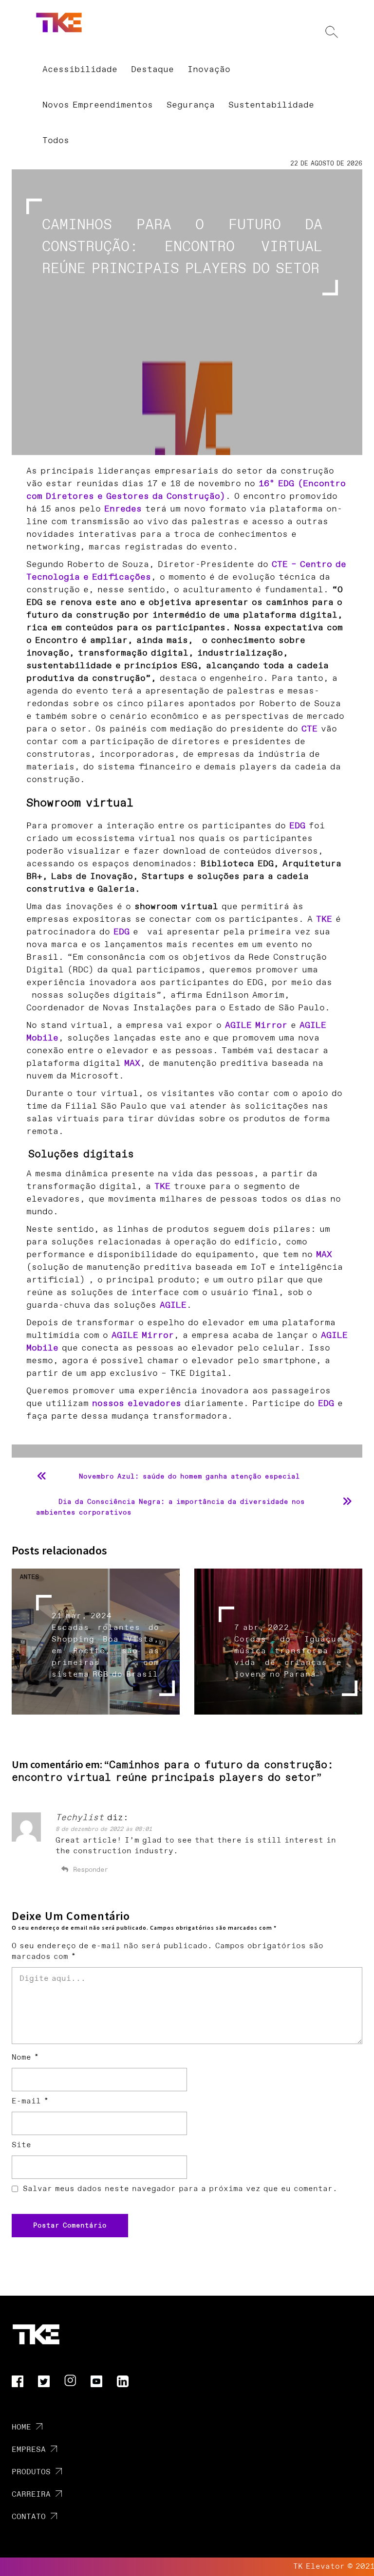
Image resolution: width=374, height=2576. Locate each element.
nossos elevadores (137, 1404)
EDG (297, 826)
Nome (25, 2057)
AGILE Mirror (256, 1025)
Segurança (191, 105)
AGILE (173, 1305)
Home (21, 2427)
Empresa (29, 2450)
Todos (56, 141)
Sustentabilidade (271, 105)
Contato (29, 2517)
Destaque (152, 70)
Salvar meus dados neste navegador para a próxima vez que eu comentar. (180, 2189)
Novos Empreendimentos (98, 105)
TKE (324, 919)
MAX (132, 1063)
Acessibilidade (80, 70)
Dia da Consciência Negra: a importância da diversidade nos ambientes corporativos (170, 1507)
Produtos (31, 2472)
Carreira (31, 2494)
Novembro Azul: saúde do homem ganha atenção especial (189, 1477)
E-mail (30, 2101)
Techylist (80, 1818)
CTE (309, 729)
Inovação (209, 70)
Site (21, 2145)
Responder (91, 1870)
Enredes (123, 509)
